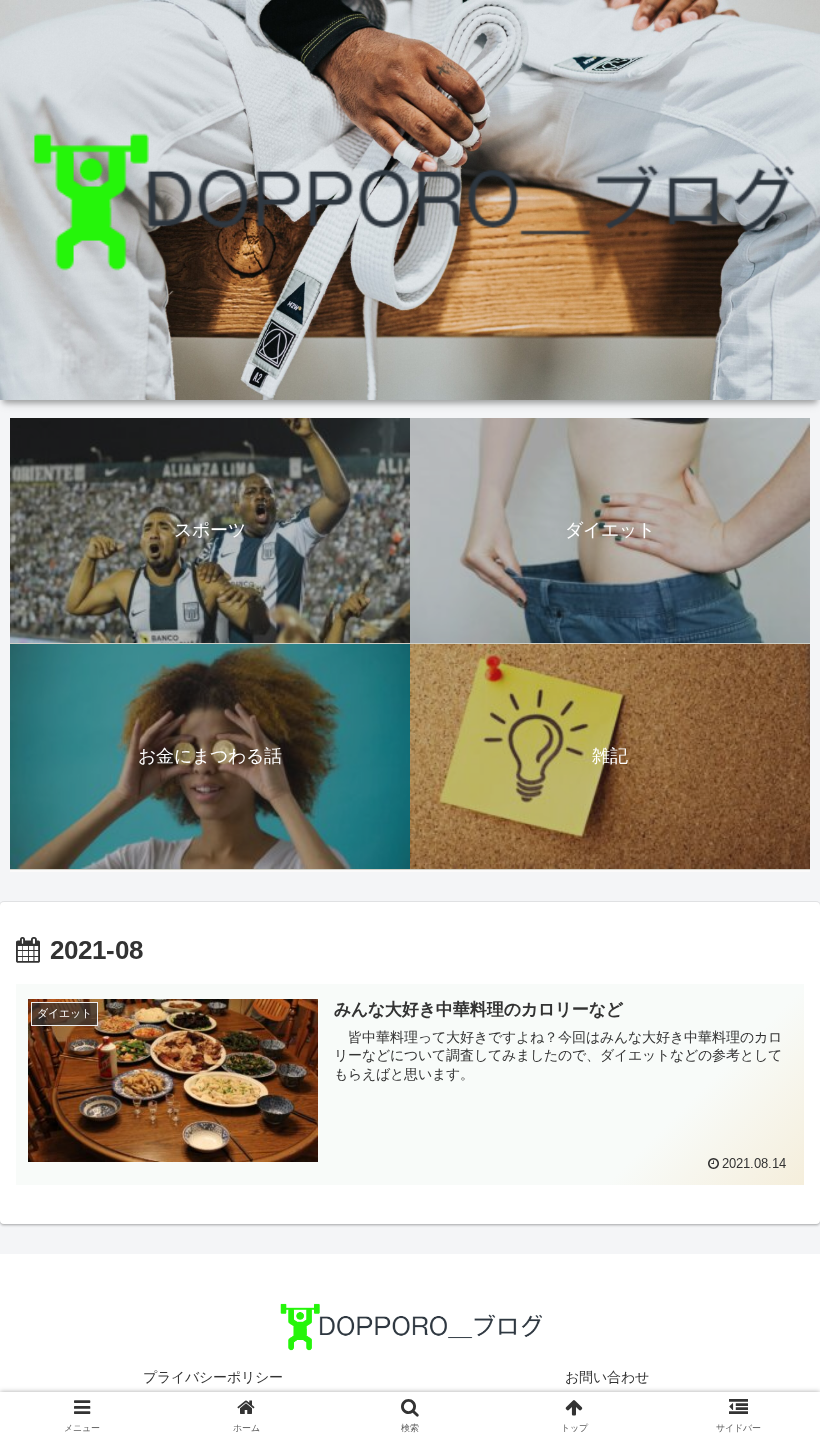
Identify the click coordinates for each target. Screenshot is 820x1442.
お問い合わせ (607, 1377)
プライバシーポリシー (213, 1377)
